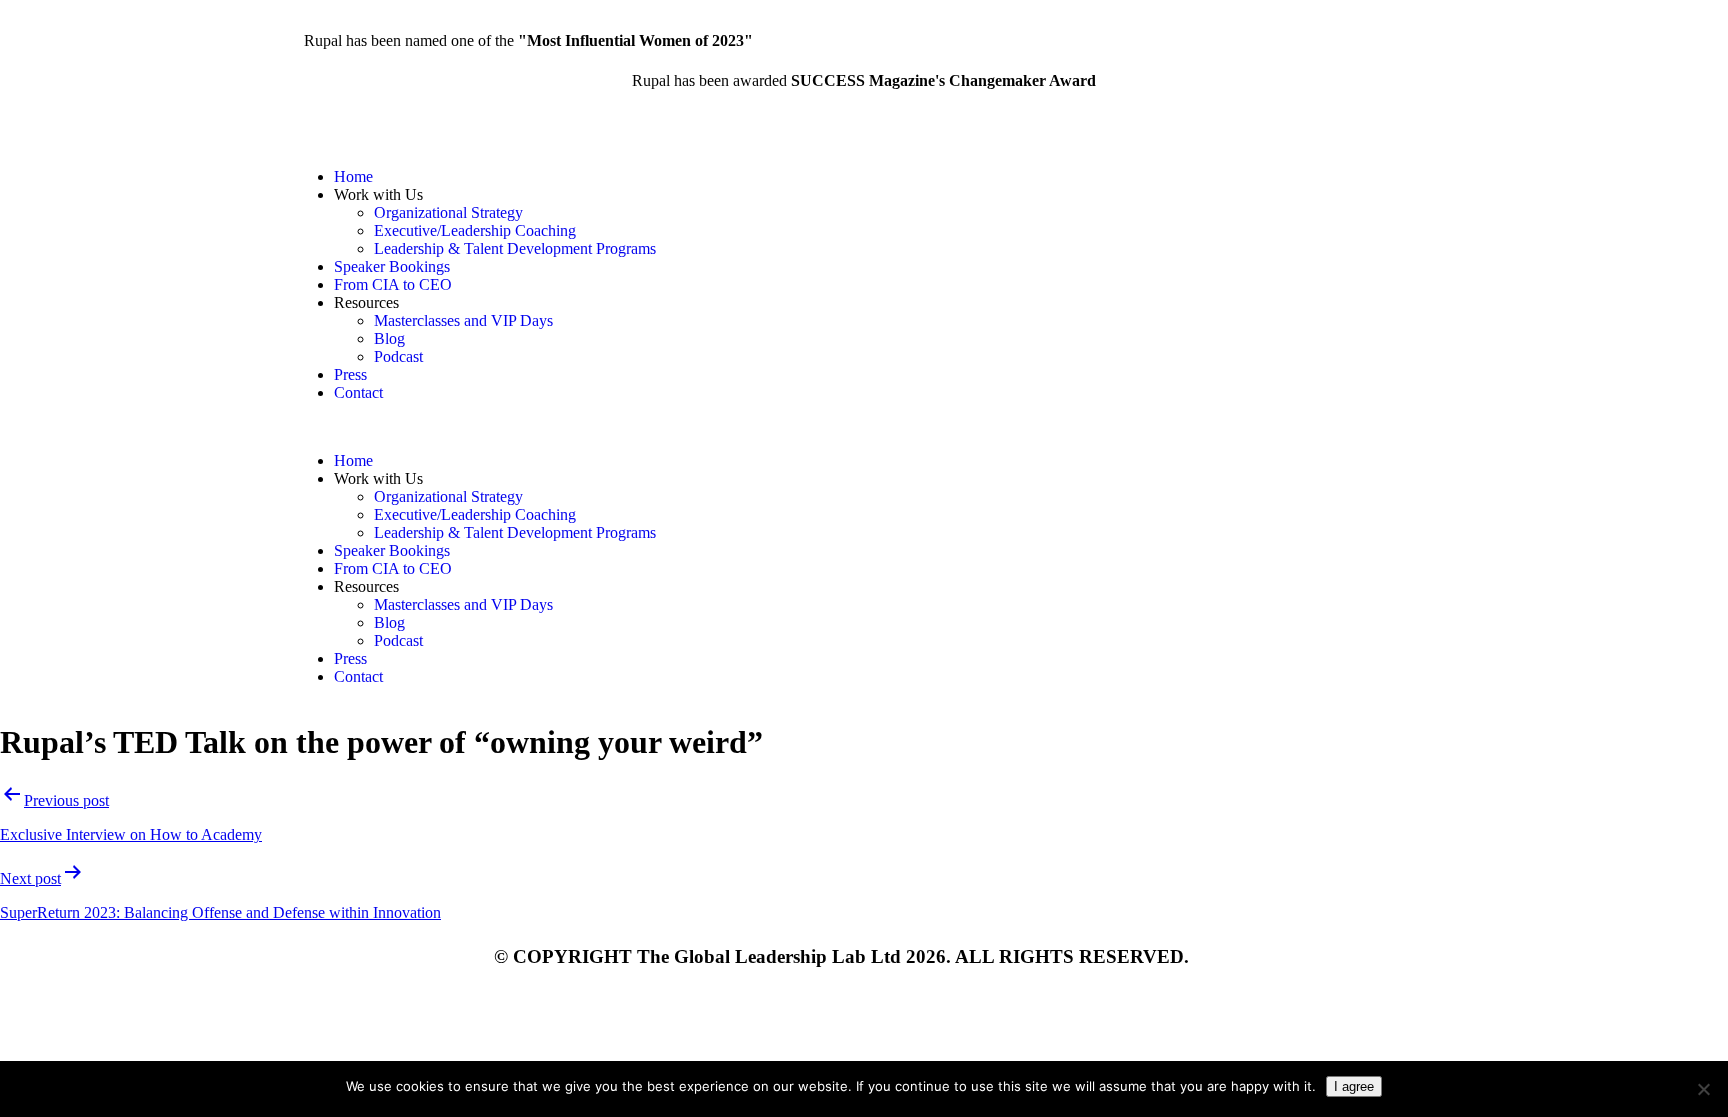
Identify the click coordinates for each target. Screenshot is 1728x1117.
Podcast (398, 356)
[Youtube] (997, 177)
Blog (389, 338)
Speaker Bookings (392, 266)
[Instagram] (889, 177)
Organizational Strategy (448, 212)
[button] (579, 427)
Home (353, 176)
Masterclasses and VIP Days (463, 320)
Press (350, 374)
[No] (1703, 1089)
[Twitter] (1051, 177)
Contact (358, 392)
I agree (1354, 1086)
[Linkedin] (943, 177)
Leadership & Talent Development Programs (515, 248)
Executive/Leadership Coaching (475, 230)
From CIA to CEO (393, 284)
